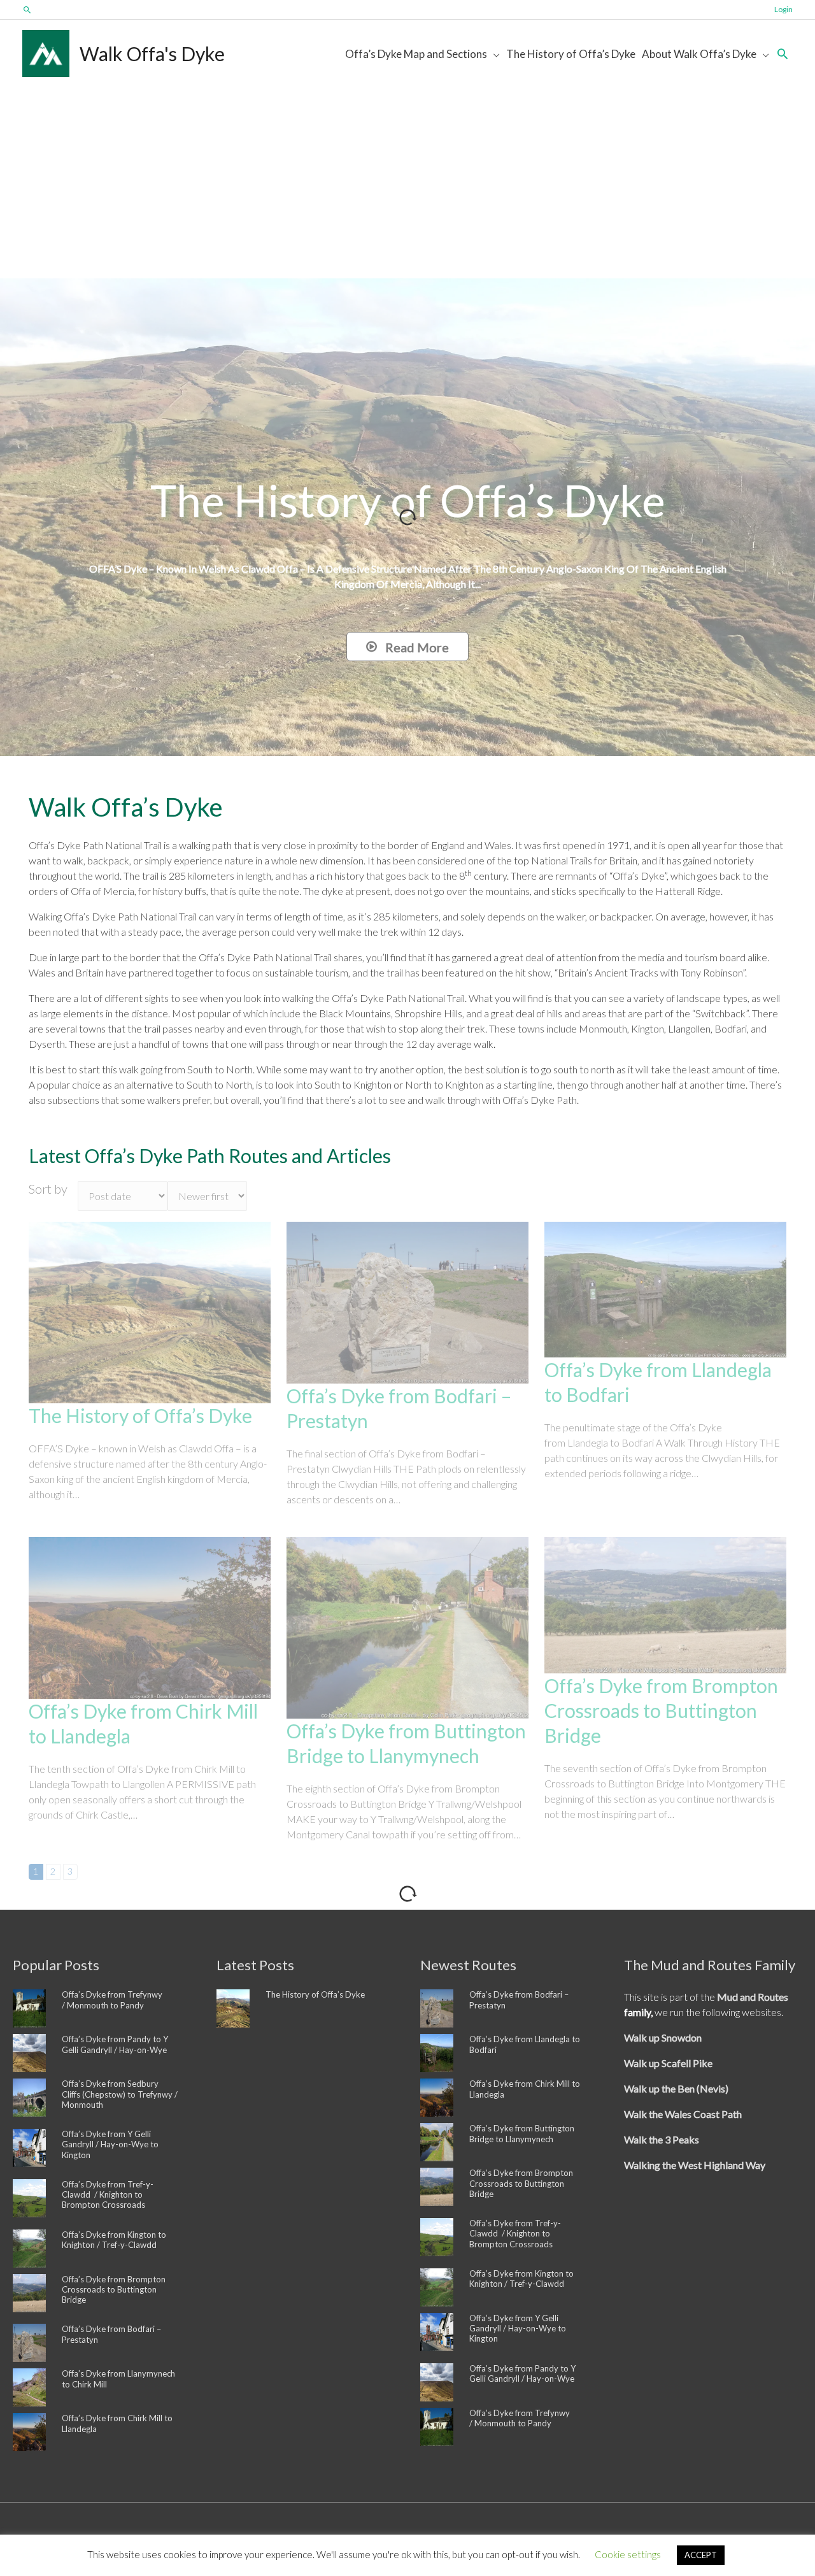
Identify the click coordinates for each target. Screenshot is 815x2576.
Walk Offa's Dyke (152, 54)
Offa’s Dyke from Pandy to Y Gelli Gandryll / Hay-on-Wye (115, 2044)
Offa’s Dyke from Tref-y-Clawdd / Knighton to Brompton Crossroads (108, 2195)
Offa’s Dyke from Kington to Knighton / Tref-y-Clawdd (114, 2240)
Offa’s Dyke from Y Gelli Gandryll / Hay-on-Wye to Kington (110, 2144)
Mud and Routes (753, 1997)
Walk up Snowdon (663, 2037)
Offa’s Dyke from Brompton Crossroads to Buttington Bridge (661, 1710)
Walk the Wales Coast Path (683, 2114)
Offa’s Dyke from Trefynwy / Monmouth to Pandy (112, 2000)
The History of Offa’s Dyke (140, 1415)
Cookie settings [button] (628, 2554)
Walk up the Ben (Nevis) (676, 2088)
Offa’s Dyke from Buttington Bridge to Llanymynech (522, 2133)
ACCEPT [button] (701, 2555)
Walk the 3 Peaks (662, 2139)
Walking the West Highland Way (695, 2165)
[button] (27, 10)
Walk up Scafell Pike (668, 2063)
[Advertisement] (407, 183)
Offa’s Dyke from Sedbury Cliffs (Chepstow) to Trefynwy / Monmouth (120, 2094)
